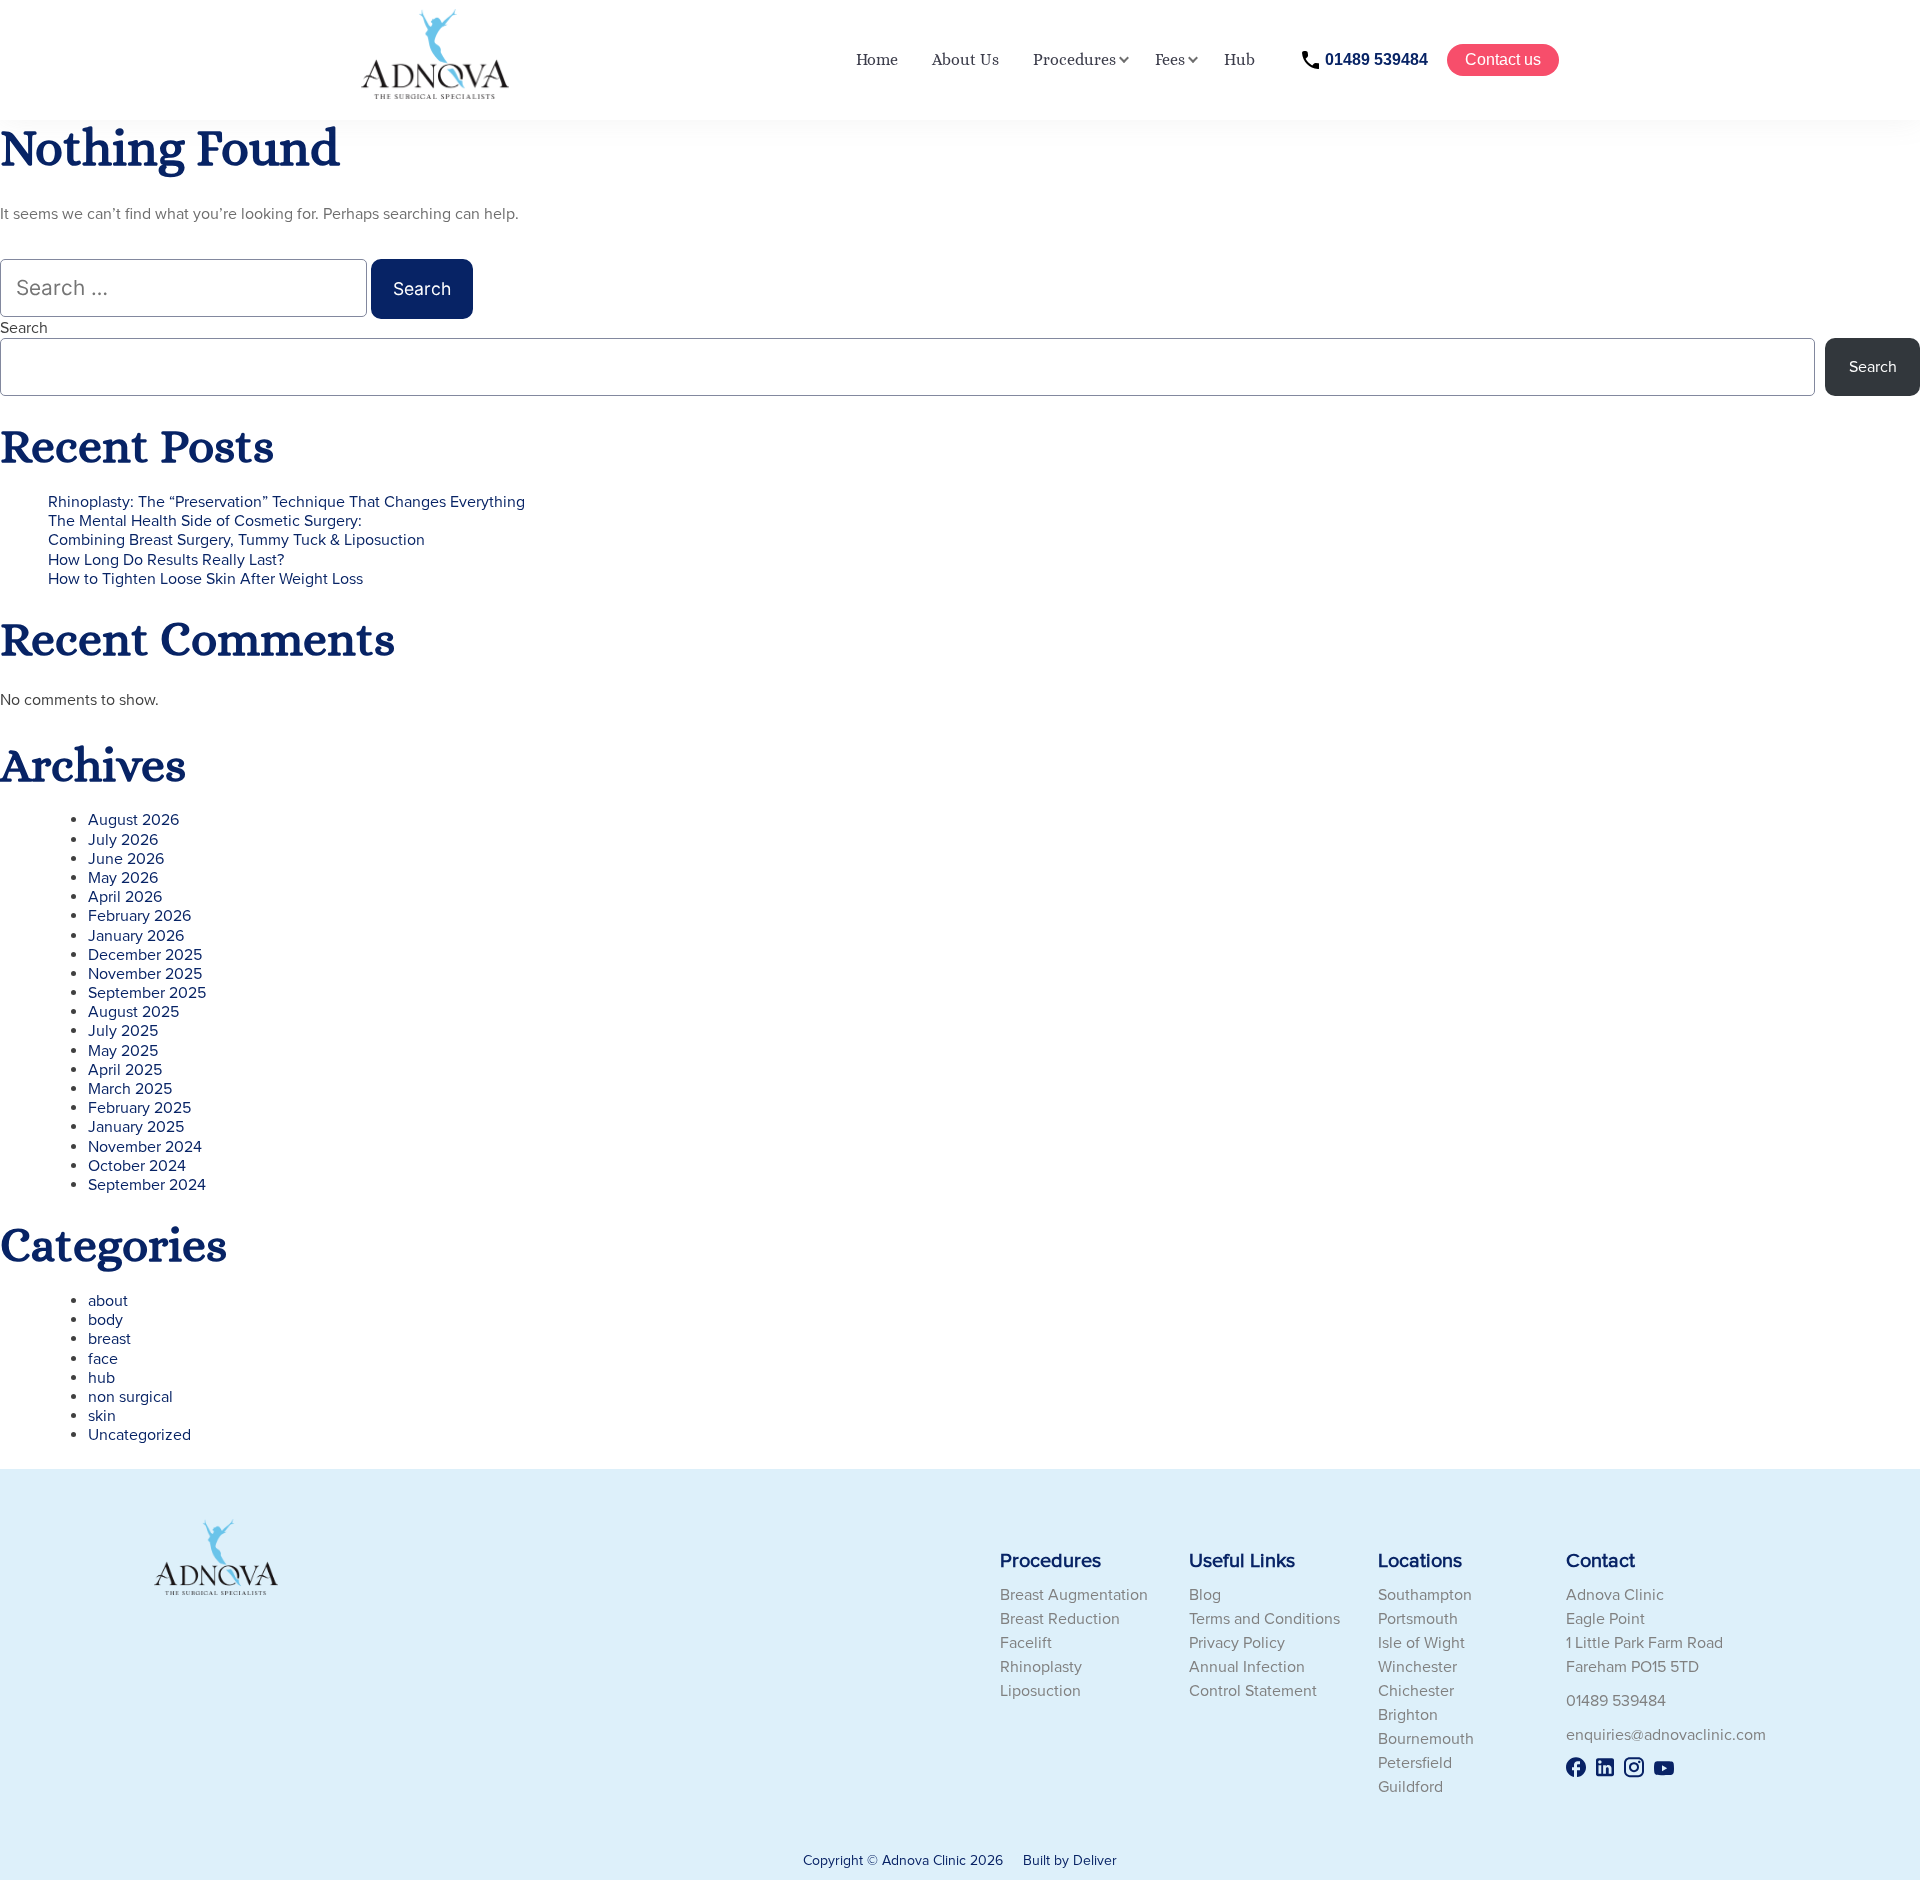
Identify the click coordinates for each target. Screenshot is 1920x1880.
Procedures (1074, 59)
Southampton (1425, 1595)
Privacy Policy (1237, 1643)
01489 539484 (1376, 59)
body (105, 1320)
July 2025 (123, 1031)
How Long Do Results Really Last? (166, 560)
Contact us (1503, 59)
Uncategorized (139, 1435)
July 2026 (123, 840)
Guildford (1410, 1787)
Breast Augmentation (1074, 1595)
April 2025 (125, 1070)
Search (24, 328)
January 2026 (136, 936)
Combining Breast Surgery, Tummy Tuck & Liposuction (236, 540)
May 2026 (123, 878)
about (108, 1301)
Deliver (1095, 1860)
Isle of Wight (1421, 1643)
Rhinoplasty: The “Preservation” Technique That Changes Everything (286, 502)
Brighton (1408, 1715)
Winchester (1417, 1667)
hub (101, 1378)
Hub (1239, 59)
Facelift (1026, 1643)
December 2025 (145, 955)
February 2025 (139, 1108)
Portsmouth (1418, 1619)
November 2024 (145, 1147)
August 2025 (133, 1012)
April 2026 (125, 897)
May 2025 (123, 1051)
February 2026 (139, 916)
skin (102, 1416)
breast (109, 1339)
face (103, 1359)
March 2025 (130, 1089)
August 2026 (133, 820)
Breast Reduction (1060, 1619)
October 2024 (137, 1166)
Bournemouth (1426, 1739)
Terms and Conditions (1264, 1619)
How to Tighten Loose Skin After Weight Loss (205, 579)
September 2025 (147, 993)
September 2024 (147, 1185)
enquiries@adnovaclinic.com (1666, 1735)
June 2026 (126, 859)
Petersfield (1415, 1763)
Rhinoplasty (1041, 1667)
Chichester (1416, 1691)
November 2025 (145, 974)
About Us (965, 59)
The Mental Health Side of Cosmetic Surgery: (205, 521)
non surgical (130, 1397)
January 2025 (136, 1127)
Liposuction (1040, 1691)
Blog (1205, 1595)
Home (877, 59)
